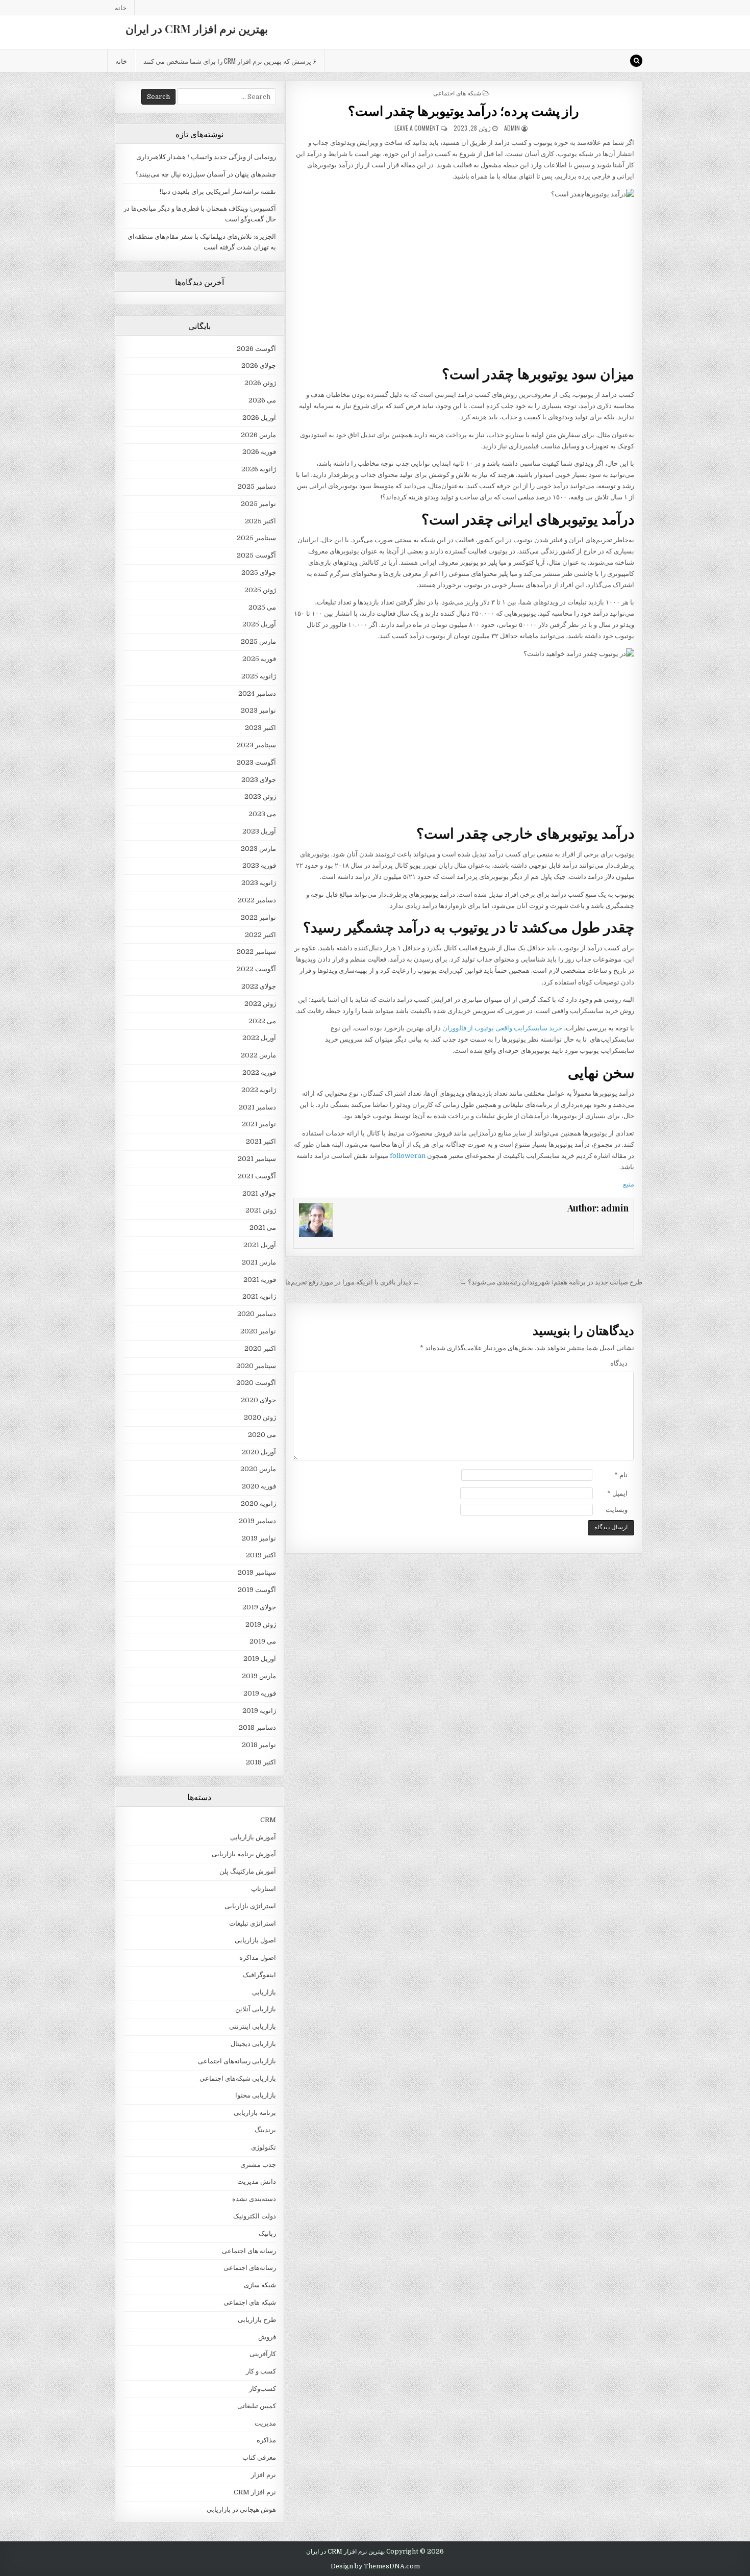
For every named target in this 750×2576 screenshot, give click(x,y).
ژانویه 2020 (258, 1504)
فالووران (454, 1028)
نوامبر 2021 (259, 1124)
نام (621, 1475)
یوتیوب (484, 1028)
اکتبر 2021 (261, 1141)
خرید (556, 1028)
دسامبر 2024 (257, 693)
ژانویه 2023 (259, 883)
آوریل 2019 (260, 1659)
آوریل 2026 (259, 418)
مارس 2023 (258, 849)
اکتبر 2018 (261, 1762)
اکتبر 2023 (260, 728)
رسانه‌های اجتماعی (250, 2268)
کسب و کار (261, 2371)
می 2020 (262, 1435)
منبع (629, 1184)
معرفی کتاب (259, 2457)
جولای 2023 (259, 780)
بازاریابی (264, 1992)
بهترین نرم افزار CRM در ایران (197, 29)
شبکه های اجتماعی (457, 93)
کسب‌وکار (262, 2389)
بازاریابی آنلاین (256, 2009)
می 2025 (262, 607)
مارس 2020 (258, 1469)
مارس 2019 (259, 1676)
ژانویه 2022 (259, 1090)
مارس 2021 (259, 1262)
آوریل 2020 (259, 1452)
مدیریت (265, 2423)
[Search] (636, 61)
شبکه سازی (260, 2285)
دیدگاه (619, 1363)
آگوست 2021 (257, 1176)
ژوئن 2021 (261, 1210)
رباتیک (267, 2233)
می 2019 (263, 1641)
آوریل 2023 (259, 831)
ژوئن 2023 (260, 797)
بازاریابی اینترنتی (253, 2026)
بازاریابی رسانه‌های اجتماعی (237, 2061)
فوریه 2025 (259, 659)
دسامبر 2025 (257, 486)
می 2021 (263, 1228)
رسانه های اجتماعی (249, 2251)
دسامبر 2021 (257, 1107)
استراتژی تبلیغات (253, 1923)
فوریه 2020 (259, 1486)
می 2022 (262, 1021)
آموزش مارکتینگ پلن (248, 1871)
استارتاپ (264, 1889)
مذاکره (266, 2440)
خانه (121, 7)
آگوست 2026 (256, 349)
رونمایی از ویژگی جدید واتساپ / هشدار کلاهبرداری (206, 157)
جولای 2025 (259, 573)
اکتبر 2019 (261, 1555)
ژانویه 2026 (259, 469)
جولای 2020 (258, 1400)
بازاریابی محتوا (256, 2095)
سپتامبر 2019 (257, 1572)
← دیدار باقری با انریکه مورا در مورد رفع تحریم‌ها (352, 1282)
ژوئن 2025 (260, 590)
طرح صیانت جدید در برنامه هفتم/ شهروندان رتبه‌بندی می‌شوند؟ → (551, 1282)
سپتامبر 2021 (257, 1159)
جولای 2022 (259, 986)
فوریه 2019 (260, 1693)
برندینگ (265, 2130)
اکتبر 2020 (260, 1348)
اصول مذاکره (258, 1958)
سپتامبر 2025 (256, 538)
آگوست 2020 (256, 1383)
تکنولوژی (264, 2147)
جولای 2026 (259, 365)
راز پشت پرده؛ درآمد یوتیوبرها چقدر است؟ (464, 110)
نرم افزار (264, 2475)
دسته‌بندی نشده (254, 2199)
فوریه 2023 (259, 865)
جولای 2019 (259, 1607)
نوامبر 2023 (258, 710)
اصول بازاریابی (255, 1940)
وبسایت (617, 1510)
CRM (268, 1820)
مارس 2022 (258, 1055)
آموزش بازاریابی (253, 1837)
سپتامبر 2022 (256, 952)
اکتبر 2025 (260, 521)
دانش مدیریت (257, 2181)
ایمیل (617, 1493)
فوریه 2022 (259, 1072)
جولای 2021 (259, 1193)
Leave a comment (417, 128)
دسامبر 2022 (257, 900)
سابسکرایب (531, 1028)
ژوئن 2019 (261, 1624)
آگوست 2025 (256, 555)
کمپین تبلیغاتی (257, 2406)
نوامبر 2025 (258, 504)
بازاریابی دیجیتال (253, 2044)
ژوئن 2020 (260, 1417)
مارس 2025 (258, 641)
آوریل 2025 (259, 624)
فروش (267, 2337)
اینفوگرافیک (259, 1975)
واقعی (504, 1028)
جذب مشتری (258, 2165)
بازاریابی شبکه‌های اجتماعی (238, 2078)
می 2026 (262, 400)
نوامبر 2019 (259, 1538)
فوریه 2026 (259, 452)
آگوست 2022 (256, 969)
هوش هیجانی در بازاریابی (241, 2509)
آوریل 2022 (259, 1038)
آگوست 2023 (256, 762)
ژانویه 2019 (259, 1711)
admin (512, 128)
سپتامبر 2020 (256, 1366)
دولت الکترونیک (255, 2216)
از (470, 1028)
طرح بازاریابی (257, 2320)
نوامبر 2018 (259, 1745)
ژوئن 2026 (260, 383)
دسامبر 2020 (257, 1314)
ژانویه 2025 (259, 676)
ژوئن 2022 (260, 1004)
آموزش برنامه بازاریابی (244, 1854)
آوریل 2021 (260, 1245)
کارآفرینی (263, 2354)
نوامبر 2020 (258, 1331)
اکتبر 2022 (260, 935)
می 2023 (262, 814)
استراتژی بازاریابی (250, 1906)
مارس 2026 (258, 435)
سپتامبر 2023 (256, 745)
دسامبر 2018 (257, 1727)
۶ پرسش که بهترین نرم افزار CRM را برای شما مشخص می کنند (230, 61)
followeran (408, 1156)
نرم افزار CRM (255, 2492)
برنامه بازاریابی (255, 2113)
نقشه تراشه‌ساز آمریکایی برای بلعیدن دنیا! (218, 192)
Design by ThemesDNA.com (375, 2566)
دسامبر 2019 (257, 1521)
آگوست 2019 (257, 1590)
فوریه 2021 (260, 1280)
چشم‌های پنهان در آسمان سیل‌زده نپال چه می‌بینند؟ (206, 174)
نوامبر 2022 (258, 917)
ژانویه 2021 (259, 1296)
